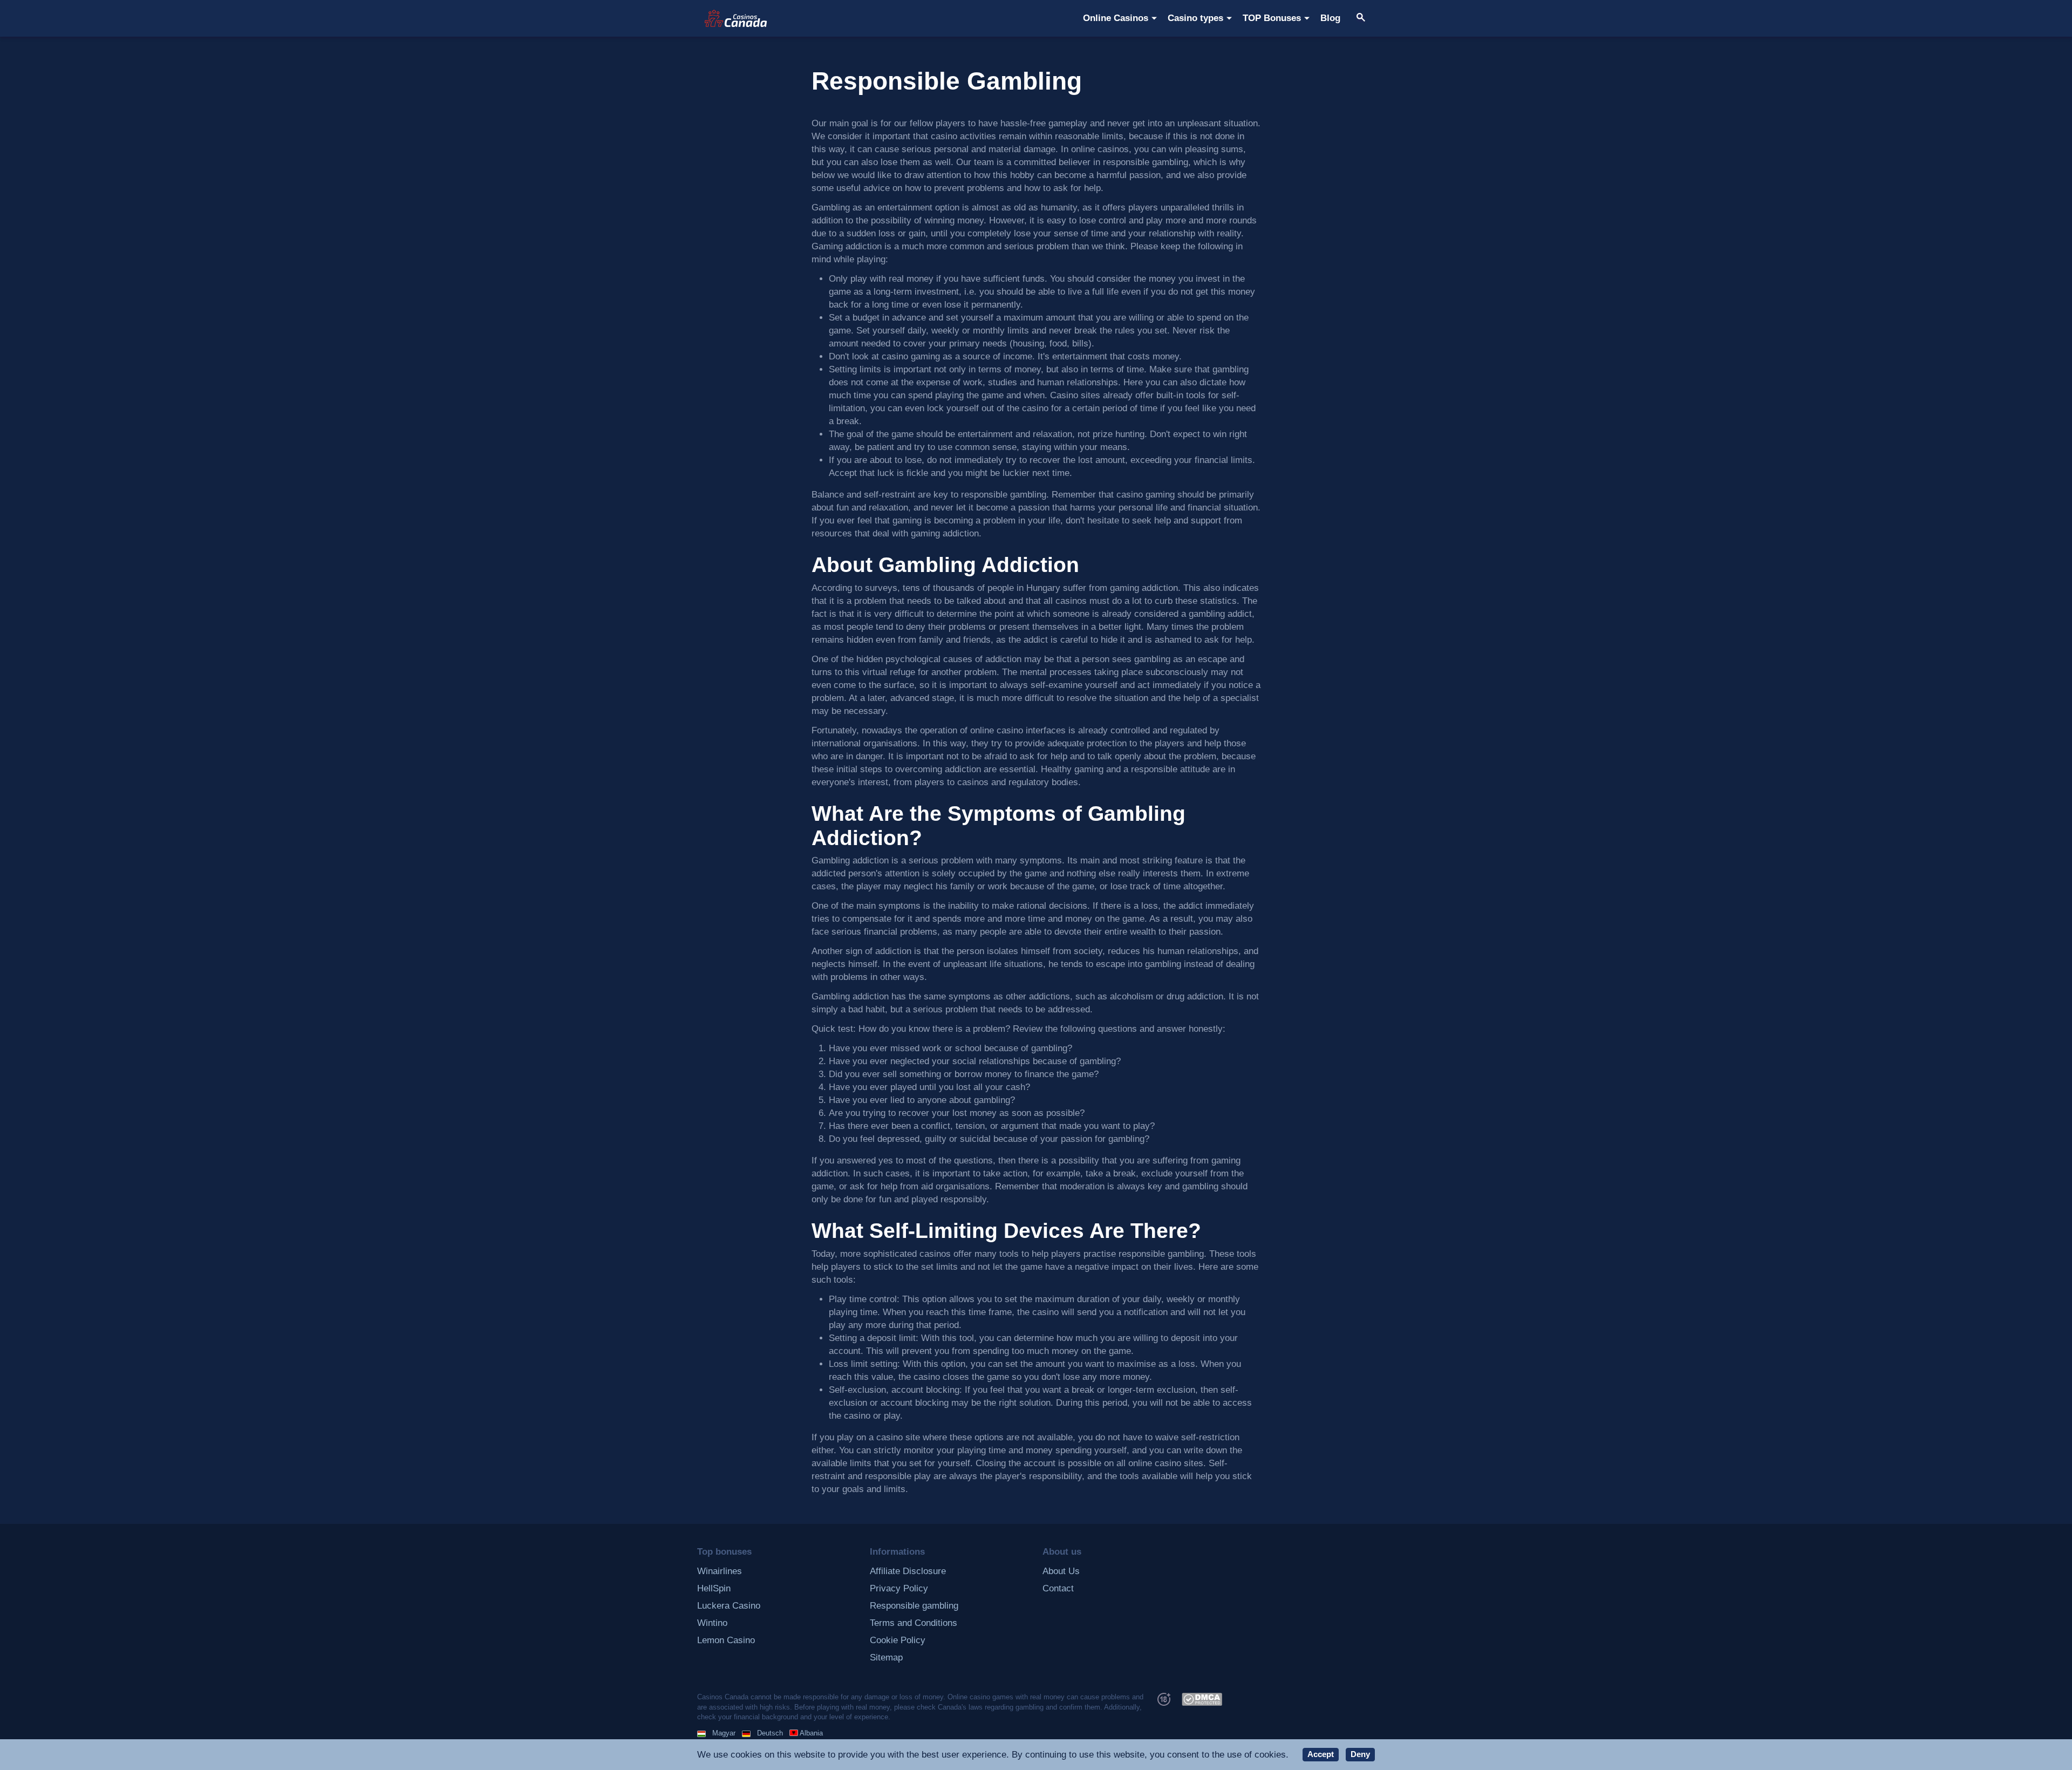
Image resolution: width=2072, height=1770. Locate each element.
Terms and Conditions (914, 1623)
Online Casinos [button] (1116, 18)
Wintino (712, 1623)
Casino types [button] (1195, 18)
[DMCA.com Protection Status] (1202, 1698)
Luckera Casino (729, 1606)
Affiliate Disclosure (908, 1571)
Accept (1321, 1754)
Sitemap (886, 1657)
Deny (1360, 1754)
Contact (1058, 1588)
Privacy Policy (899, 1588)
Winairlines (720, 1571)
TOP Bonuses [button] (1272, 18)
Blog (1330, 18)
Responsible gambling (914, 1606)
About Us (1061, 1571)
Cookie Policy (898, 1640)
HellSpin (714, 1588)
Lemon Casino (726, 1640)
